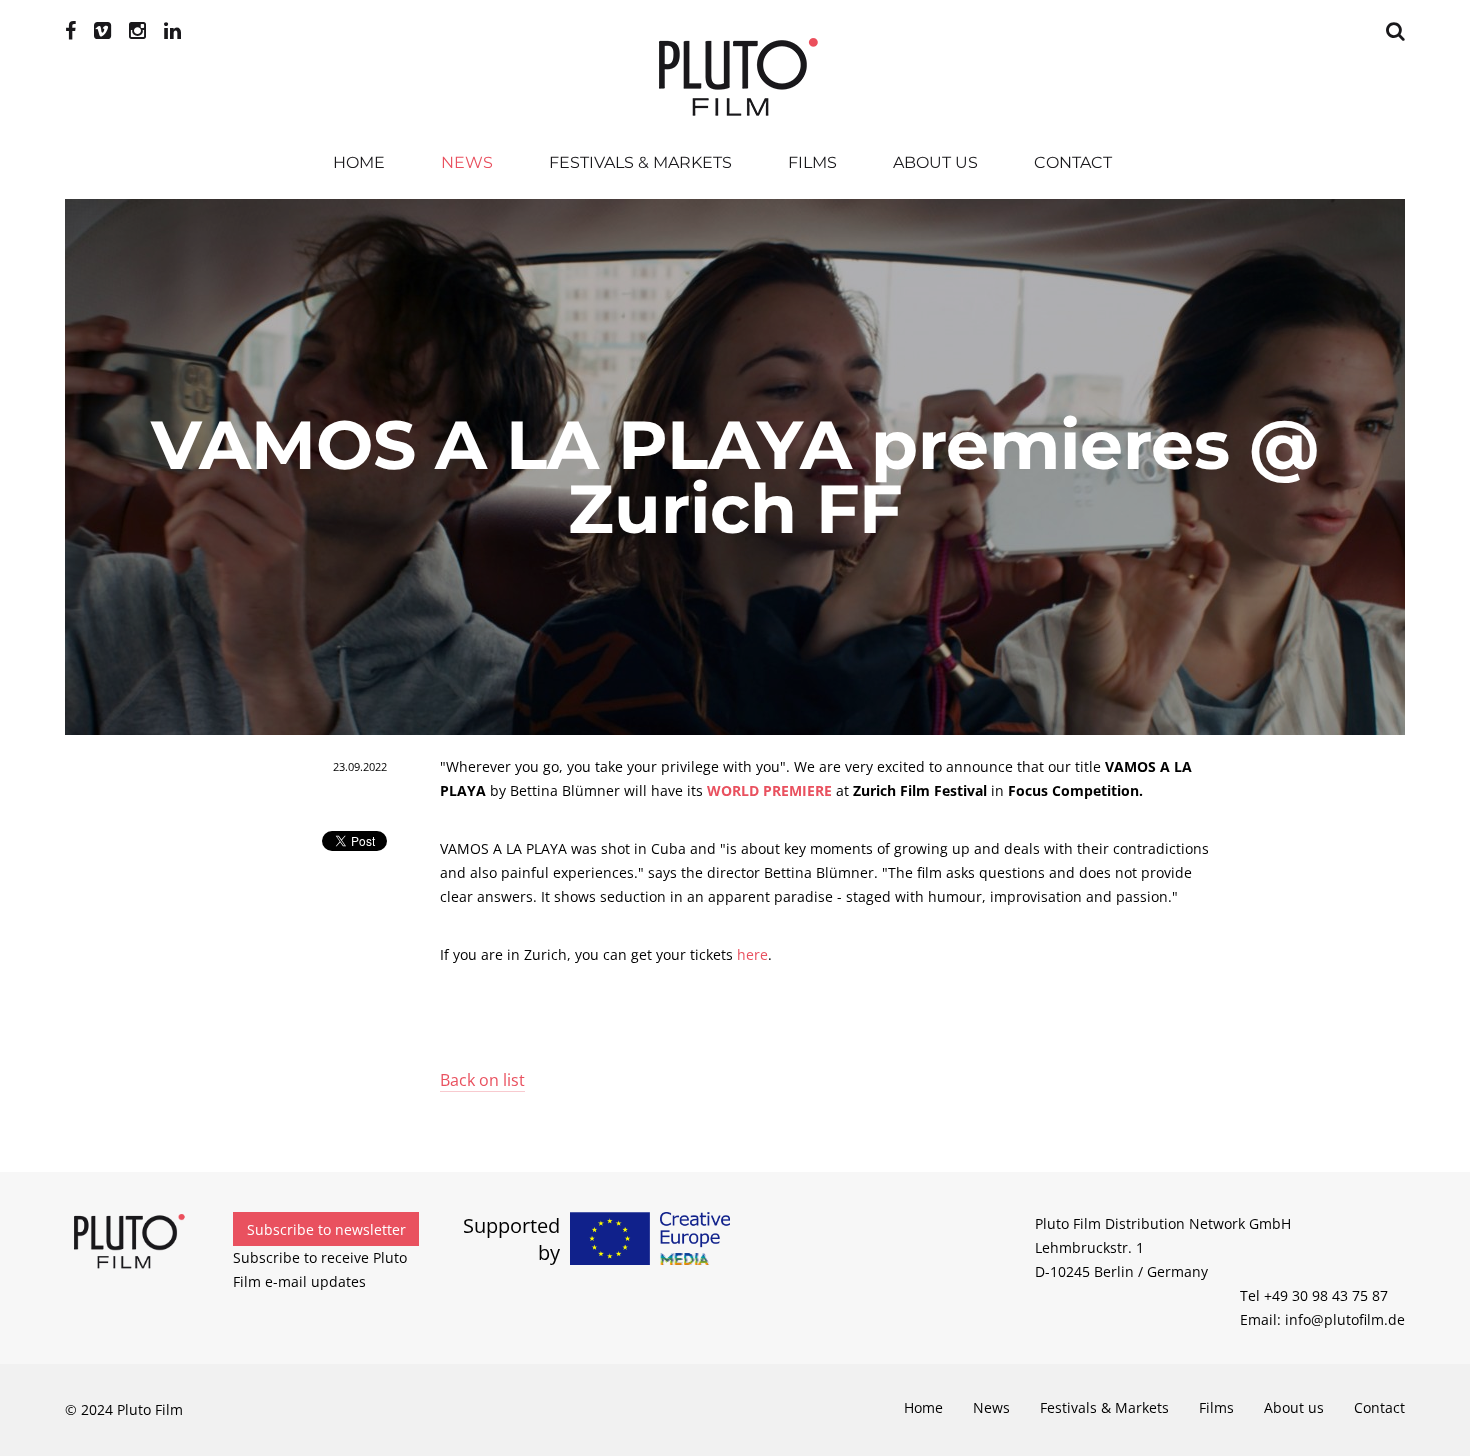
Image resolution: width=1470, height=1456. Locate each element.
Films (812, 162)
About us (935, 162)
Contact (1073, 162)
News (467, 162)
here (752, 954)
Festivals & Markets (640, 162)
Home (359, 162)
